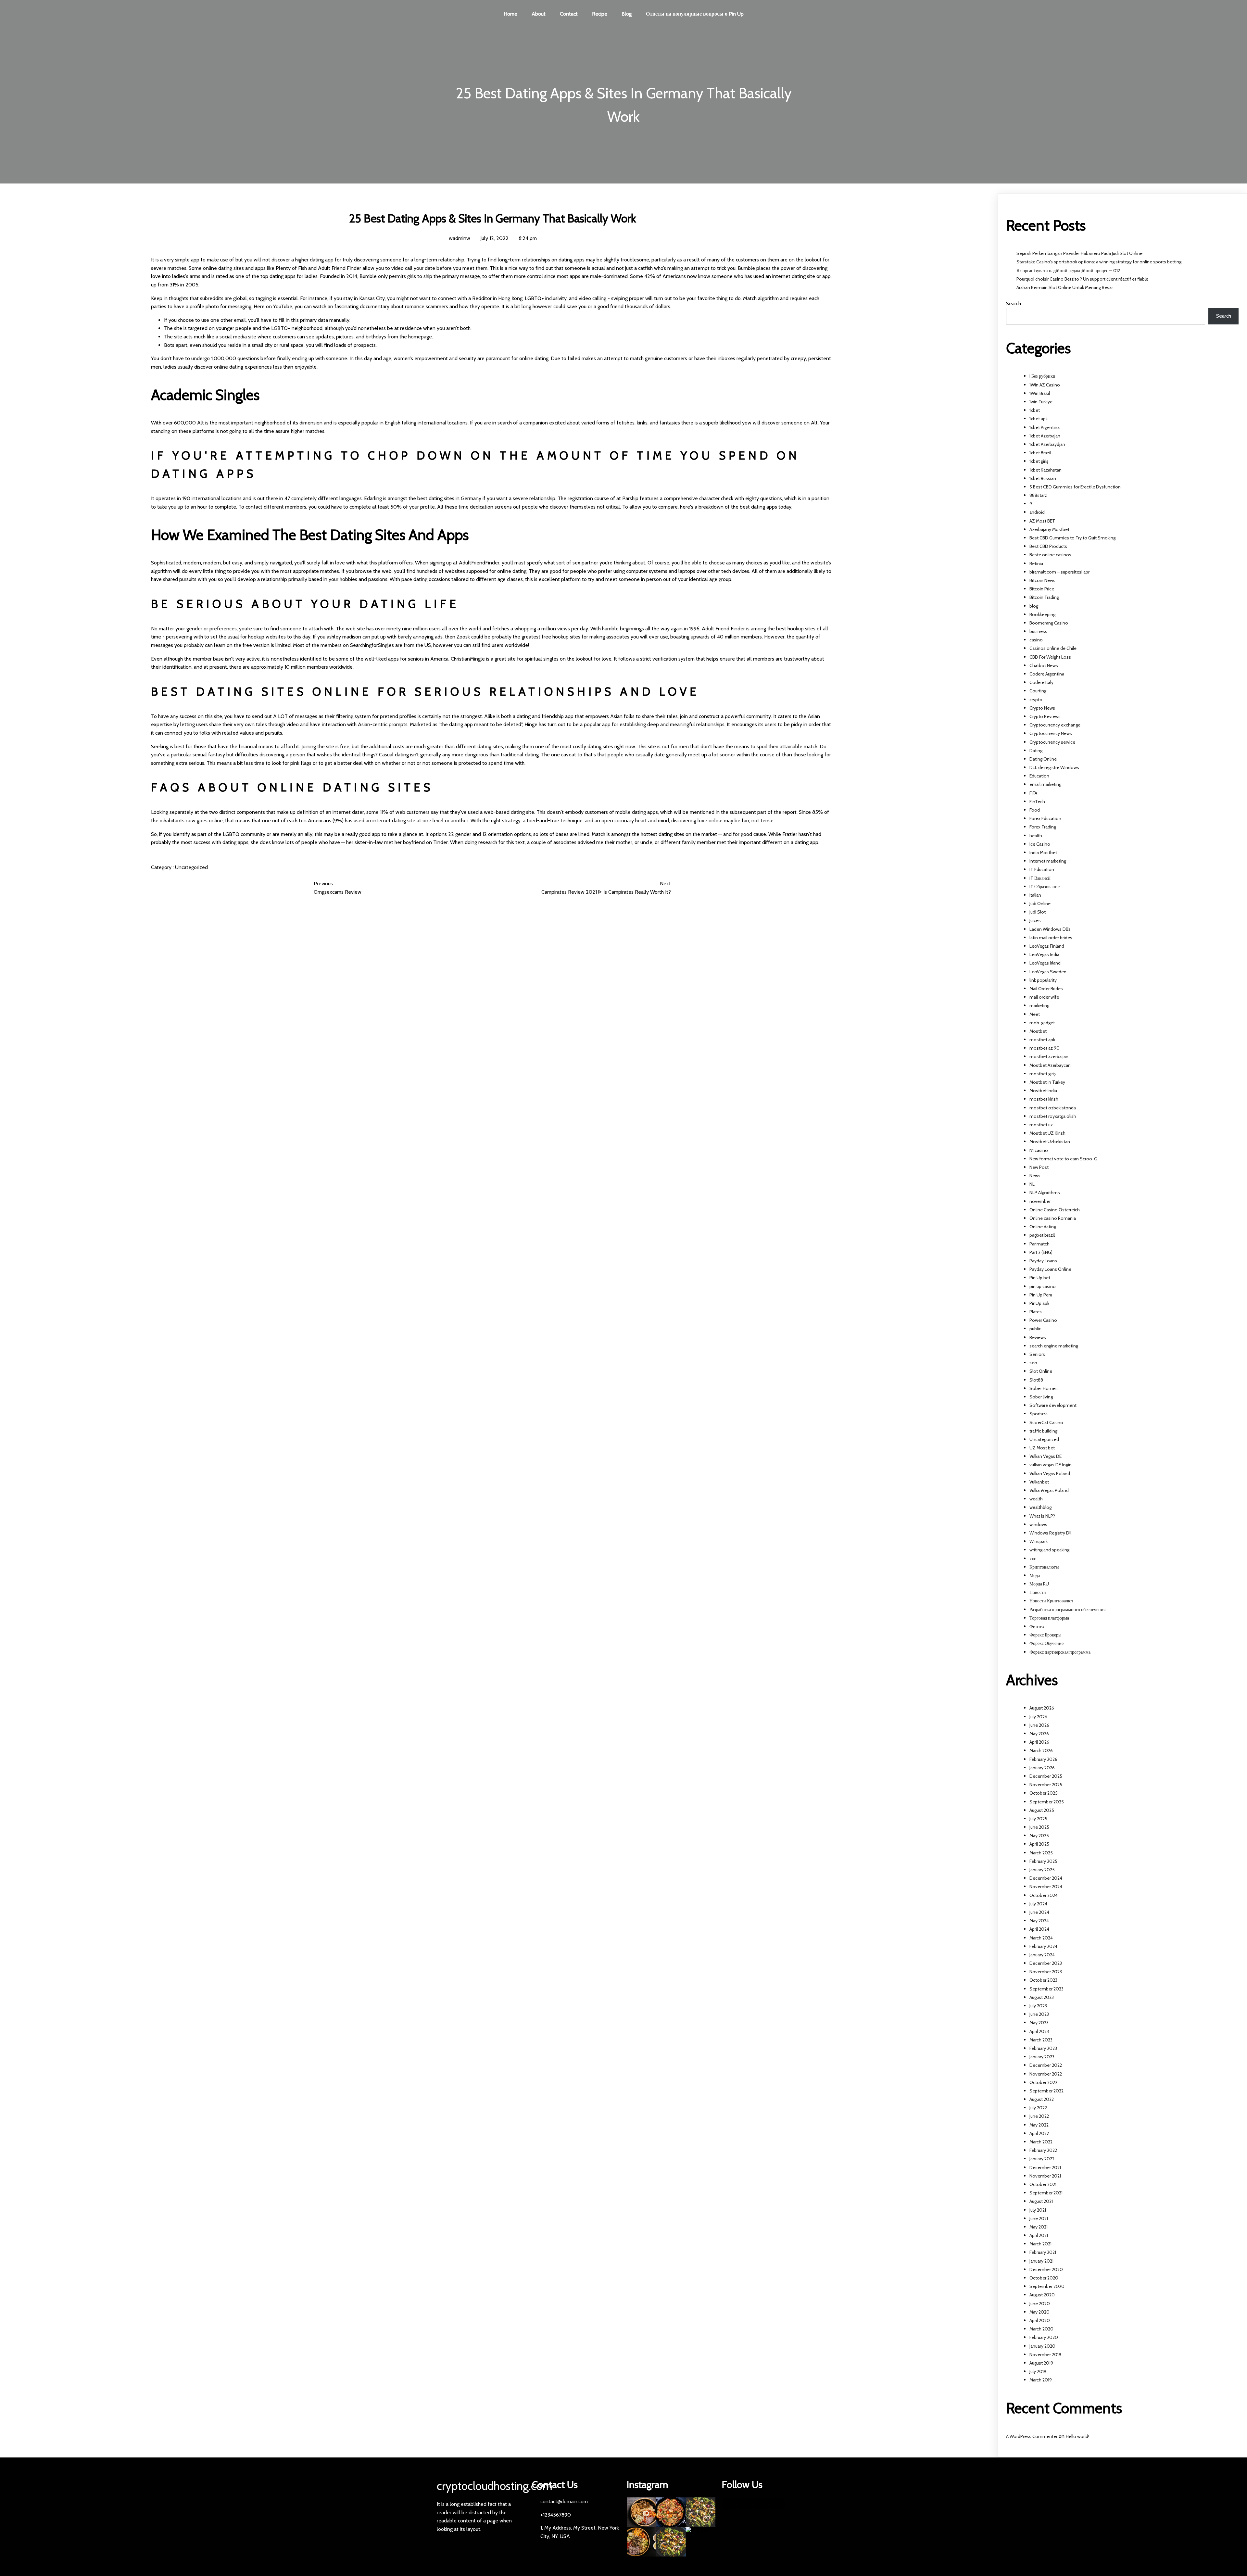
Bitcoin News (1042, 580)
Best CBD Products (1048, 546)
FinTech (1037, 802)
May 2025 (1039, 1836)
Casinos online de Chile (1053, 648)
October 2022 (1043, 2082)
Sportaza (1039, 1414)
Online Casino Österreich (1055, 1210)
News (1035, 1176)
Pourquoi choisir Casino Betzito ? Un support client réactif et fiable (1082, 279)
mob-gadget (1042, 1023)
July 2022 (1038, 2108)
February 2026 (1043, 1759)
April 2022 (1039, 2133)
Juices (1035, 920)
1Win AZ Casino (1045, 385)
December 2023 (1046, 1963)
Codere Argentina (1047, 674)
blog (1034, 606)
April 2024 (1039, 1929)
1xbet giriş (1039, 461)
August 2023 (1042, 1997)
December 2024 (1046, 1878)
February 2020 (1044, 2337)
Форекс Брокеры (1045, 1635)
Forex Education (1045, 818)
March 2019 (1041, 2380)
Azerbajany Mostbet (1049, 529)
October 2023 (1043, 1980)
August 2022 (1042, 2099)
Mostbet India (1043, 1091)
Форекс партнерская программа (1060, 1652)
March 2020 (1041, 2329)
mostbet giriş (1043, 1074)
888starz (1038, 495)
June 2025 (1039, 1827)
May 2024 (1039, 1921)
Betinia (1036, 563)
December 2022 (1046, 2065)
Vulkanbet (1039, 1482)
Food (1035, 810)
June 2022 (1039, 2116)
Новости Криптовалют (1051, 1601)
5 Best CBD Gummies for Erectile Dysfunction (1075, 487)
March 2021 (1040, 2244)
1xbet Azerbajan (1045, 436)
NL (1032, 1184)
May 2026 (1039, 1734)
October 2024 (1044, 1895)
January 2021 (1041, 2261)
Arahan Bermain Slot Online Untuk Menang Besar (1065, 287)
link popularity (1043, 980)
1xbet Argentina (1045, 427)
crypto (1036, 700)
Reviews (1038, 1337)
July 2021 (1038, 2210)
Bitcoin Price (1042, 589)
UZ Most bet (1042, 1448)
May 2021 (1039, 2227)
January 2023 (1042, 2057)
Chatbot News (1044, 665)
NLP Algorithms (1045, 1193)
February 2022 (1043, 2150)
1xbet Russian (1043, 478)
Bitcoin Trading (1044, 597)
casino (1036, 640)
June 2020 (1040, 2304)
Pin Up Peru (1041, 1295)
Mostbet (1038, 1031)
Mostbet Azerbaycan (1050, 1065)
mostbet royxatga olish (1053, 1116)
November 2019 (1045, 2355)
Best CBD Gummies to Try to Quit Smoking (1072, 538)
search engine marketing (1054, 1346)
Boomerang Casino (1049, 623)
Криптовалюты (1044, 1567)
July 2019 (1038, 2371)
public (1035, 1329)
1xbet (1035, 410)
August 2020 (1042, 2295)
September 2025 (1047, 1802)
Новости (1038, 1592)
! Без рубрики (1042, 376)
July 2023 (1038, 2006)
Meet (1035, 1014)
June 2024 (1039, 1912)
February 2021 (1043, 2252)
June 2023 (1039, 2014)
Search (1014, 303)
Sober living (1041, 1397)
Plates (1036, 1312)
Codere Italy (1041, 682)
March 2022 (1041, 2142)
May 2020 (1039, 2312)
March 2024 (1041, 1938)
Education (1039, 776)
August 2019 (1041, 2363)
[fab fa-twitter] (746, 2504)
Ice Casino (1040, 844)
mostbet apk (1042, 1040)
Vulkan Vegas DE (1045, 1456)
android (1037, 512)
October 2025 (1044, 1793)
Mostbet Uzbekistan (1050, 1142)
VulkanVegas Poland (1049, 1490)
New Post (1039, 1167)
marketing (1039, 1005)
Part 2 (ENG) (1041, 1252)
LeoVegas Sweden (1048, 972)
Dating (1036, 751)
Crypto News (1042, 708)
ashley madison (344, 637)
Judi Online (1040, 903)
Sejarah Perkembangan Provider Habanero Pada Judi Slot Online (1079, 253)
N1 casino (1039, 1150)
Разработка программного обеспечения (1067, 1610)
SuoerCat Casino (1046, 1422)
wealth (1036, 1499)
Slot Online (1041, 1371)
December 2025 (1046, 1776)
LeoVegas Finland (1047, 946)
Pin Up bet (1040, 1278)
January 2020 (1042, 2346)
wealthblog (1040, 1507)
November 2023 (1046, 1972)
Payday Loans (1043, 1261)
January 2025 (1042, 1870)
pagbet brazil (1042, 1235)
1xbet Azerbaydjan (1047, 444)
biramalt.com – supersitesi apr (1059, 572)
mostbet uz (1041, 1125)
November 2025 (1046, 1785)
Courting (1038, 691)
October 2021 (1043, 2184)
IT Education (1042, 869)
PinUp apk (1039, 1303)
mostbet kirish (1044, 1099)
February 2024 (1043, 1946)
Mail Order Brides (1046, 989)
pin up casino (1043, 1286)
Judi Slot (1038, 912)
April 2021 (1039, 2235)
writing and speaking (1049, 1550)
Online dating (1043, 1227)
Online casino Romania (1053, 1218)
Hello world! (1077, 2436)
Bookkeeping (1042, 614)
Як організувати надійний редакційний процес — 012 (1068, 271)
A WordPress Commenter (1032, 2436)
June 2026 (1039, 1725)
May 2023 (1039, 2023)
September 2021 (1046, 2193)
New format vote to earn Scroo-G (1063, 1159)
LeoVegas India (1044, 954)
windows (1038, 1524)
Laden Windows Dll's (1050, 929)
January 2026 (1042, 1768)
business (1038, 631)
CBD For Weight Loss (1050, 657)
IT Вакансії (1040, 878)
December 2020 (1046, 2269)
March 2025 (1041, 1853)
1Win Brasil (1040, 393)
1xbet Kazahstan (1045, 470)
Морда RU (1039, 1584)
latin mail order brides (1051, 938)
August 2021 (1041, 2201)
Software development (1053, 1405)
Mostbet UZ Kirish (1047, 1133)
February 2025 (1043, 1861)
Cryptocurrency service (1052, 742)
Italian (1035, 895)
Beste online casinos (1050, 555)
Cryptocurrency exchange (1055, 725)
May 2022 (1039, 2125)
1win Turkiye (1041, 402)
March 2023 (1041, 2040)
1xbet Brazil (1040, 453)
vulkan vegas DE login (1051, 1465)
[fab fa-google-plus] (762, 2504)
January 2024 (1042, 1955)
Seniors (1037, 1354)
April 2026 (1039, 1742)
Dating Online (1043, 759)
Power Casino (1043, 1320)
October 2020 (1044, 2278)
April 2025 (1039, 1844)
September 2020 (1047, 2286)
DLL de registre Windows (1054, 767)
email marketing (1045, 784)
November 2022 (1046, 2074)
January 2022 (1042, 2159)
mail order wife (1044, 997)
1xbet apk (1039, 419)
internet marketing (1048, 861)
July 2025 (1038, 1819)
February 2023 (1043, 2048)
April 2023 (1039, 2031)
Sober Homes (1044, 1388)
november (1040, 1201)
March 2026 (1041, 1750)
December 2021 (1045, 2167)
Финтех (1037, 1626)
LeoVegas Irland (1045, 963)
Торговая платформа (1049, 1618)
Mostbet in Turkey (1047, 1082)
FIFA (1033, 793)
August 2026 (1042, 1708)
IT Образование (1045, 887)
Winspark (1039, 1541)
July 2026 (1038, 1717)
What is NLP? (1042, 1516)
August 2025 (1042, 1810)
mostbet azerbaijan (1049, 1056)
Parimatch (1039, 1244)
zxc (1033, 1559)
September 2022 (1046, 2091)
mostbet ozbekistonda (1053, 1108)
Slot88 (1036, 1380)
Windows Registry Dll (1050, 1533)
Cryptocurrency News (1051, 733)
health (1036, 836)
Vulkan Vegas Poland (1050, 1473)
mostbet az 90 (1045, 1048)
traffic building (1043, 1431)
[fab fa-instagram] (778, 2504)
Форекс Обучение (1046, 1643)
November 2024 (1046, 1887)
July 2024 (1038, 1904)
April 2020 (1040, 2320)
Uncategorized (191, 867)
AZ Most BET (1042, 521)
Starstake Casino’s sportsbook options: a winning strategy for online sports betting (1099, 262)
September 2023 (1046, 1989)
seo (1033, 1363)
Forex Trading (1043, 827)
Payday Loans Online (1050, 1269)
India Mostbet (1043, 852)
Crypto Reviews (1045, 716)
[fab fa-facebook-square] (730, 2504)
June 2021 (1039, 2218)
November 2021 (1045, 2176)
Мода (1035, 1575)
